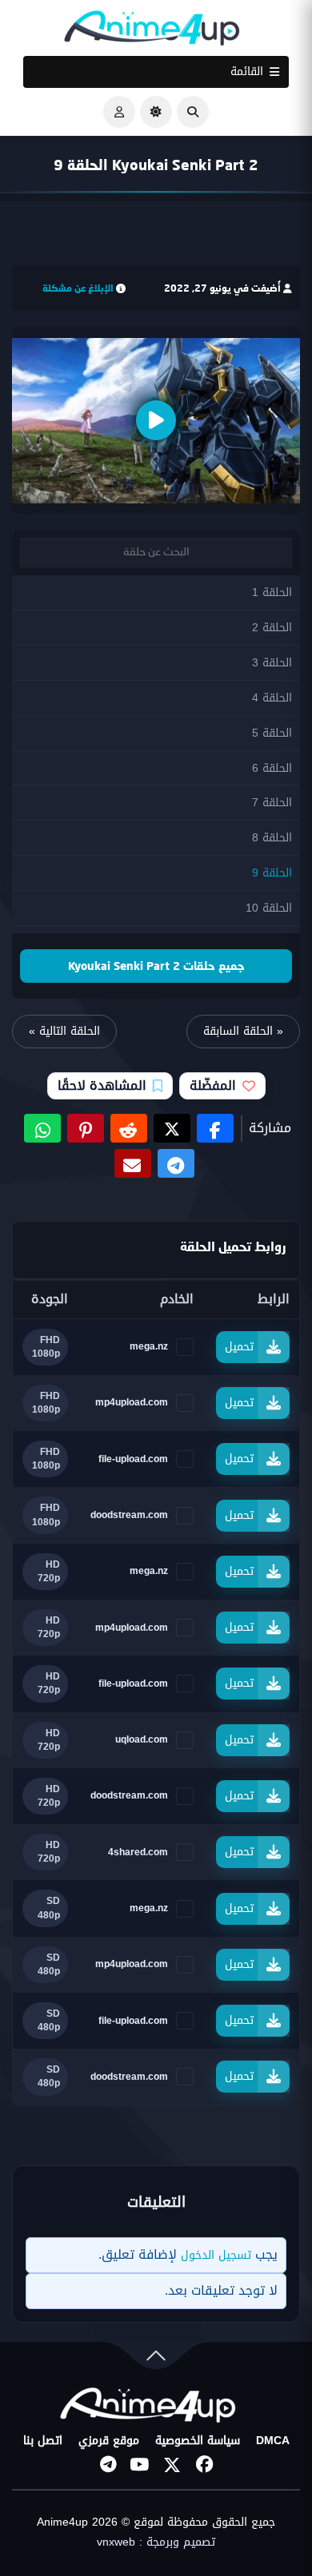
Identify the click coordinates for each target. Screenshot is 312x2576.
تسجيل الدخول (216, 2255)
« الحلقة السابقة (243, 1031)
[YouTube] (140, 2465)
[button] (193, 112)
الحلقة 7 (272, 803)
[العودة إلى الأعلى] (156, 2359)
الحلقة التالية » (64, 1031)
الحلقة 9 (272, 873)
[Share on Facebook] (215, 1128)
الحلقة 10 (269, 908)
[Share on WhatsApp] (42, 1128)
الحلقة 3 (272, 663)
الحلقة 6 (272, 768)
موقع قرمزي (109, 2441)
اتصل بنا (43, 2441)
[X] (172, 2465)
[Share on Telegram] (176, 1163)
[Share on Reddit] (129, 1128)
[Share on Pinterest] (86, 1128)
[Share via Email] (133, 1163)
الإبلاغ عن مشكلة (78, 288)
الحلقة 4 (272, 698)
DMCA (273, 2441)
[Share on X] (172, 1128)
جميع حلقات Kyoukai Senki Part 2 (156, 966)
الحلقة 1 (272, 592)
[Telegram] (108, 2465)
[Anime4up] (152, 32)
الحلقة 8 (272, 838)
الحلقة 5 (272, 733)
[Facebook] (204, 2465)
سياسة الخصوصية (198, 2441)
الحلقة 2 (272, 628)
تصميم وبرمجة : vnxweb (156, 2542)
